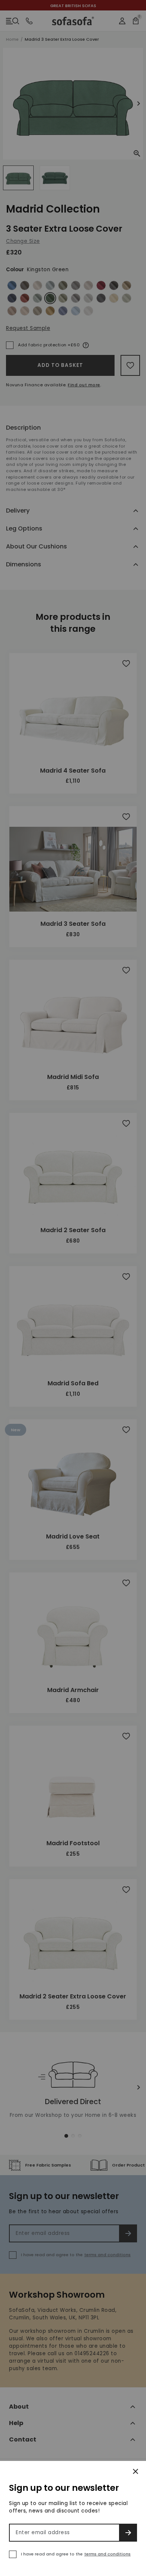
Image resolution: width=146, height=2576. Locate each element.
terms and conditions (107, 2554)
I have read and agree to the (76, 2554)
